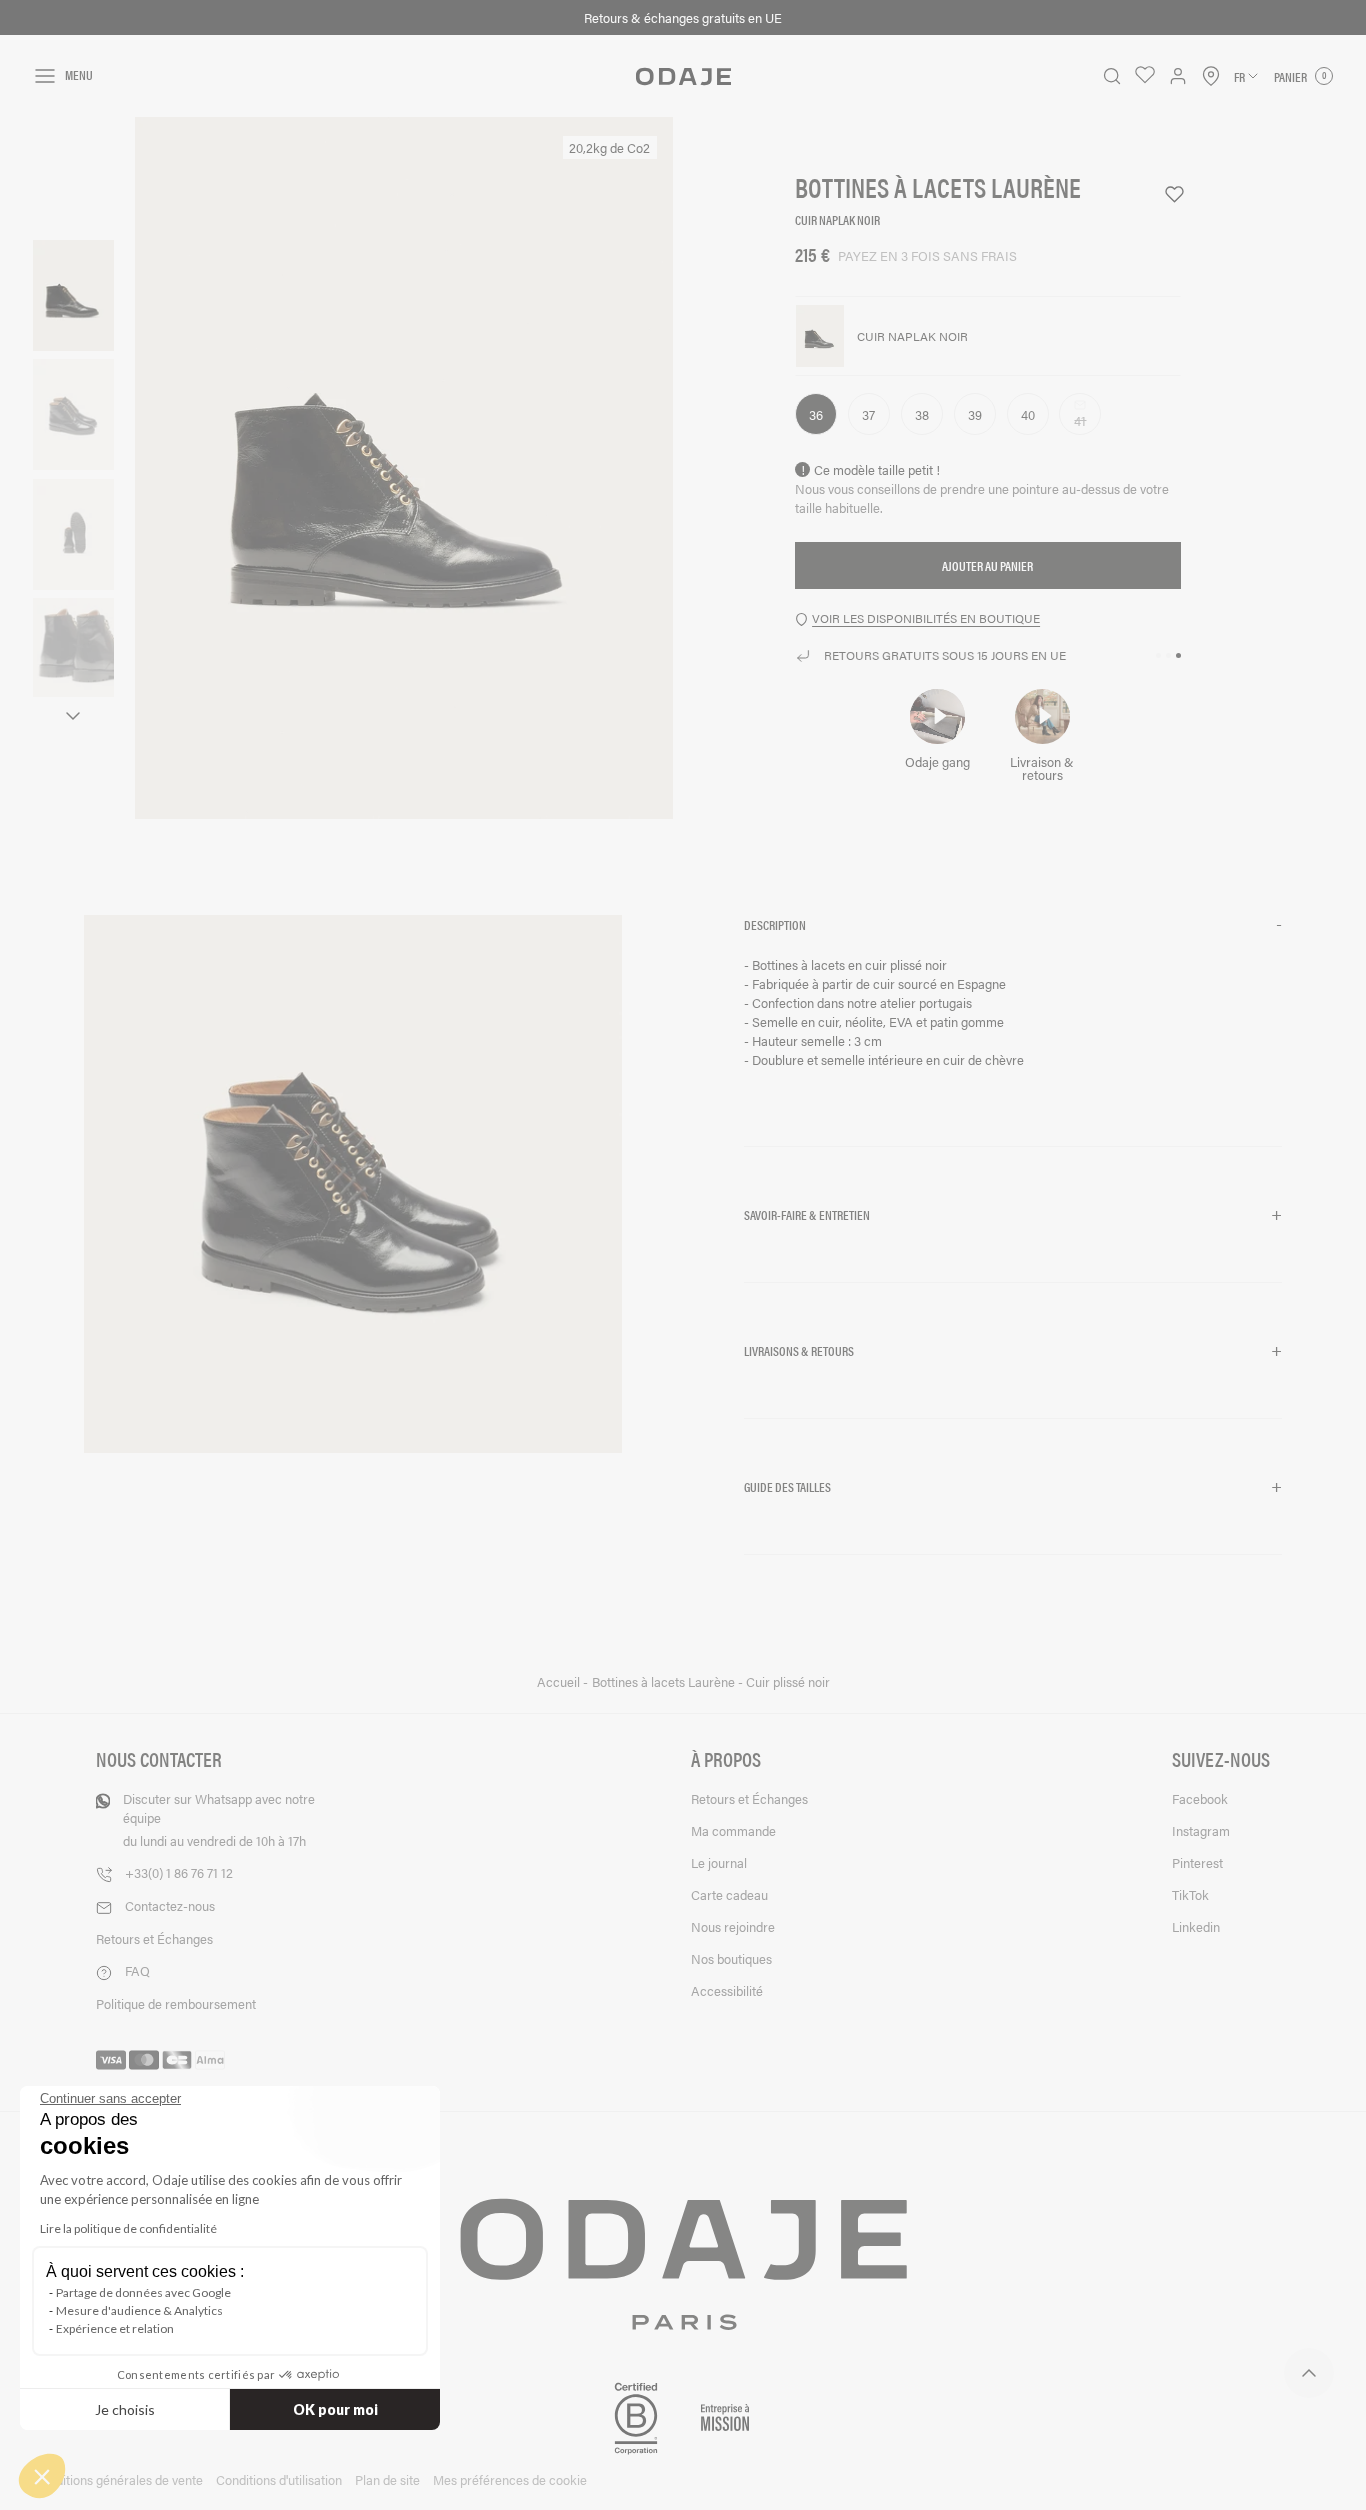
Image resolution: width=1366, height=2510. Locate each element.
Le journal (719, 1862)
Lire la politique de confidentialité (128, 2228)
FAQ (137, 1970)
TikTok (1190, 1894)
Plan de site (387, 2479)
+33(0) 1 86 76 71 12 (179, 1872)
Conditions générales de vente (118, 2479)
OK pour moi (335, 2409)
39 (975, 414)
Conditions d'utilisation (279, 2479)
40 (1028, 414)
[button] (1013, 924)
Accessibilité (727, 1990)
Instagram (1201, 1830)
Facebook (1200, 1798)
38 (922, 414)
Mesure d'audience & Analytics (139, 2310)
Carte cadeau (729, 1894)
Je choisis (125, 2409)
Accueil (560, 1682)
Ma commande (733, 1830)
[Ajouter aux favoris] (1165, 194)
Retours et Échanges (154, 1938)
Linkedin (1196, 1926)
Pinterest (1197, 1862)
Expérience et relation (115, 2328)
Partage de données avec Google (143, 2292)
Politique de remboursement (176, 2003)
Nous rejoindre (733, 1926)
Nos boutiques (731, 1958)
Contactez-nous (170, 1905)
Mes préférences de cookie (510, 2479)
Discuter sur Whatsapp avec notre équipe (219, 1819)
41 (1087, 422)
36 (816, 414)
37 (868, 414)
